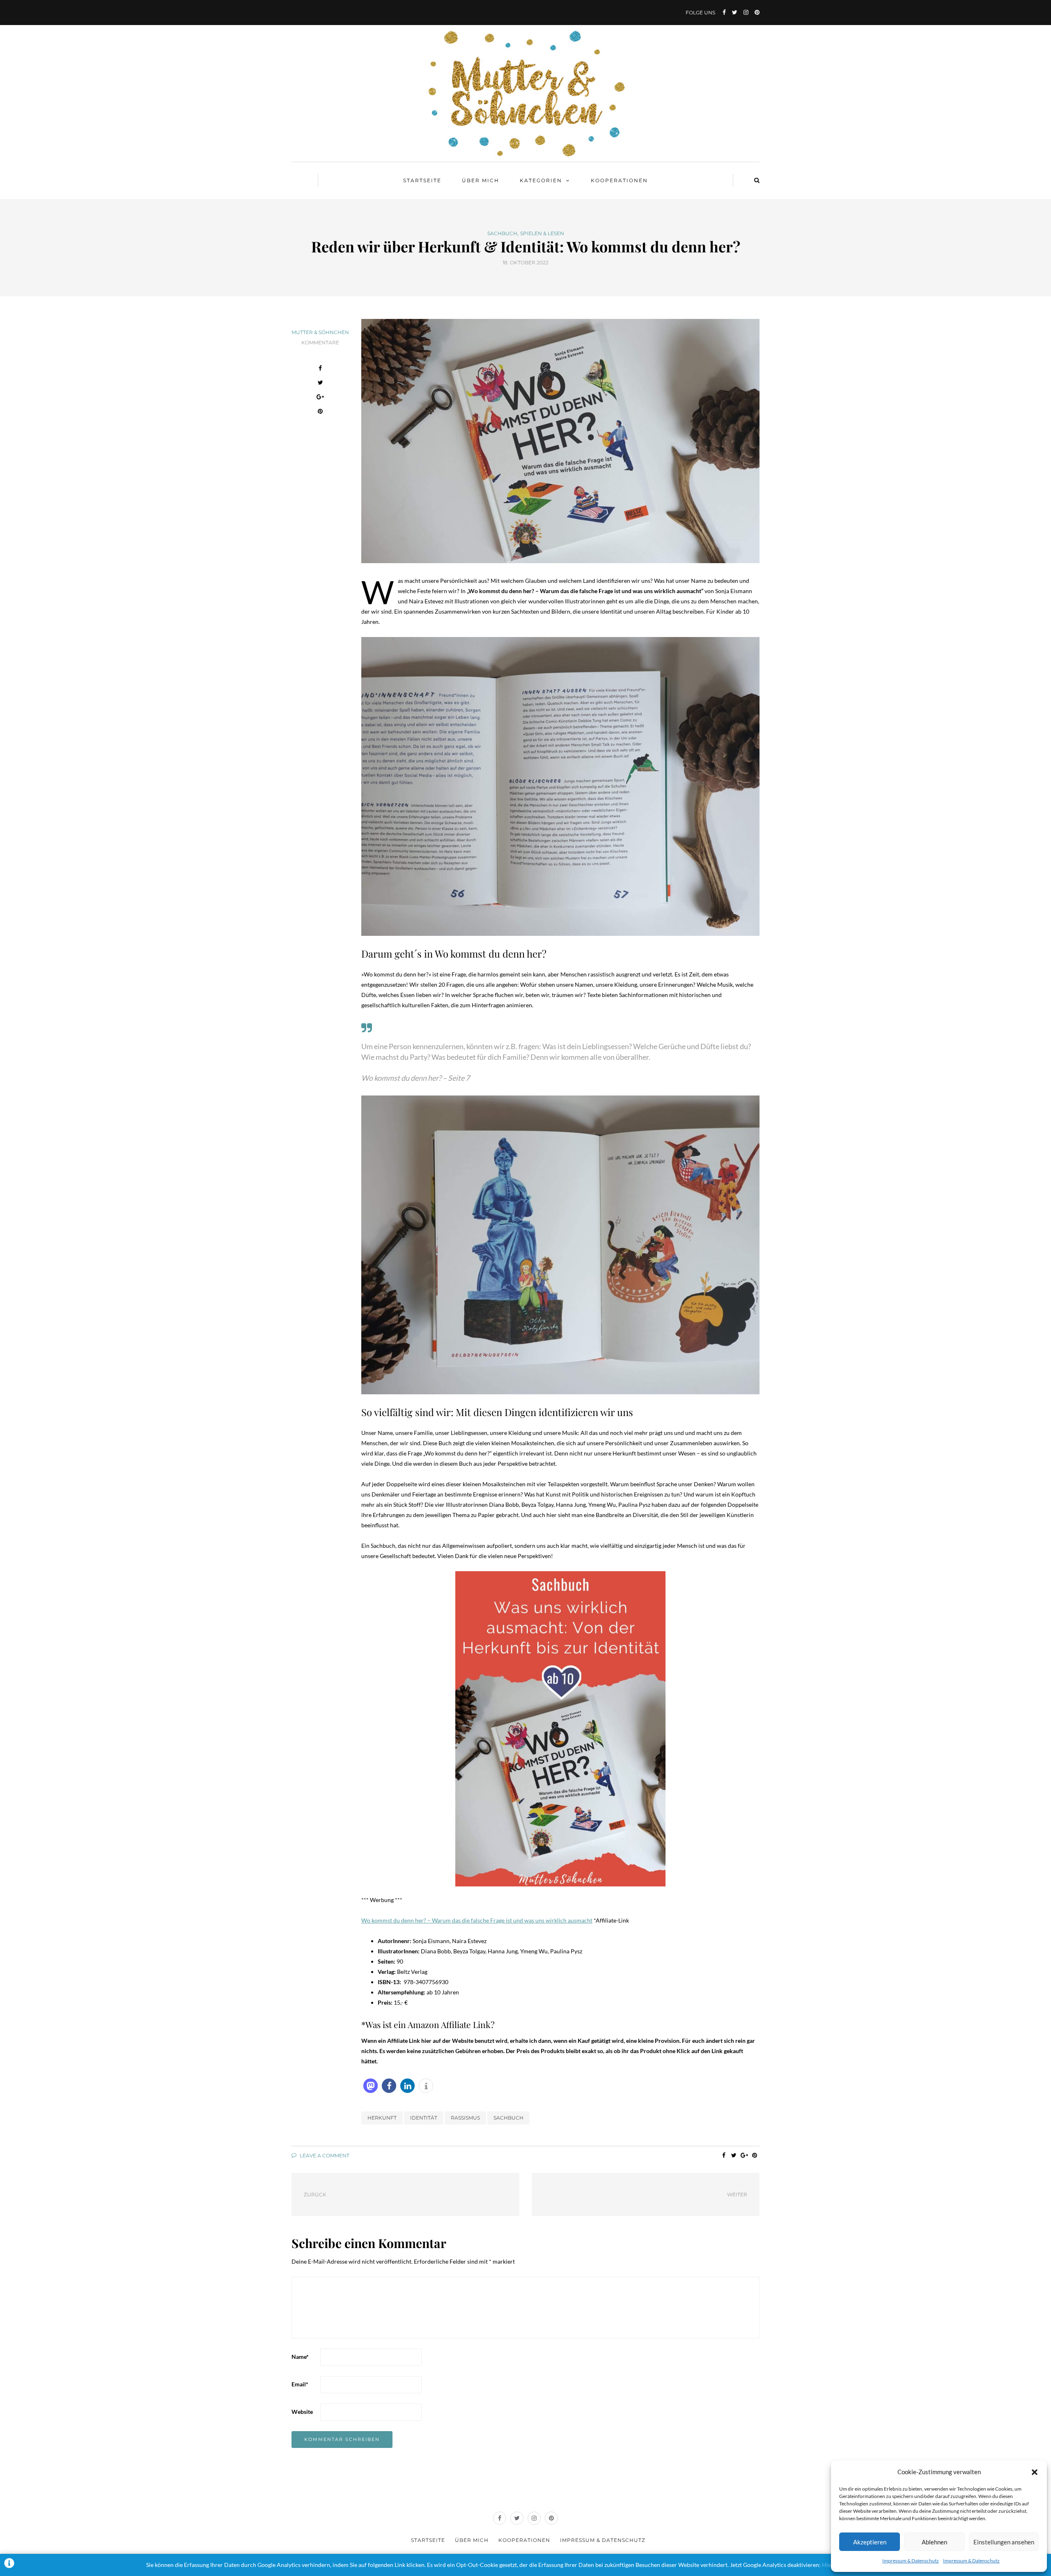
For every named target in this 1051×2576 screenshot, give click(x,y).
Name (300, 2357)
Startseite (422, 180)
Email (300, 2384)
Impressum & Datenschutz (911, 2561)
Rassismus (465, 2118)
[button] (1035, 2472)
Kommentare (320, 343)
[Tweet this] (320, 384)
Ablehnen (934, 2542)
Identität (424, 2118)
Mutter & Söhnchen (320, 332)
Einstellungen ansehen (1004, 2542)
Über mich (481, 180)
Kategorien (541, 180)
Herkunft (382, 2118)
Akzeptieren (870, 2542)
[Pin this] (320, 412)
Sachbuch (502, 234)
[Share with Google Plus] (320, 398)
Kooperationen (619, 180)
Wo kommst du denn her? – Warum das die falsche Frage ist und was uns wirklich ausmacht (477, 1920)
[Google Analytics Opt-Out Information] (9, 2565)
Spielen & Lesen (542, 234)
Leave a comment (324, 2155)
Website (302, 2412)
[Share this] (320, 369)
